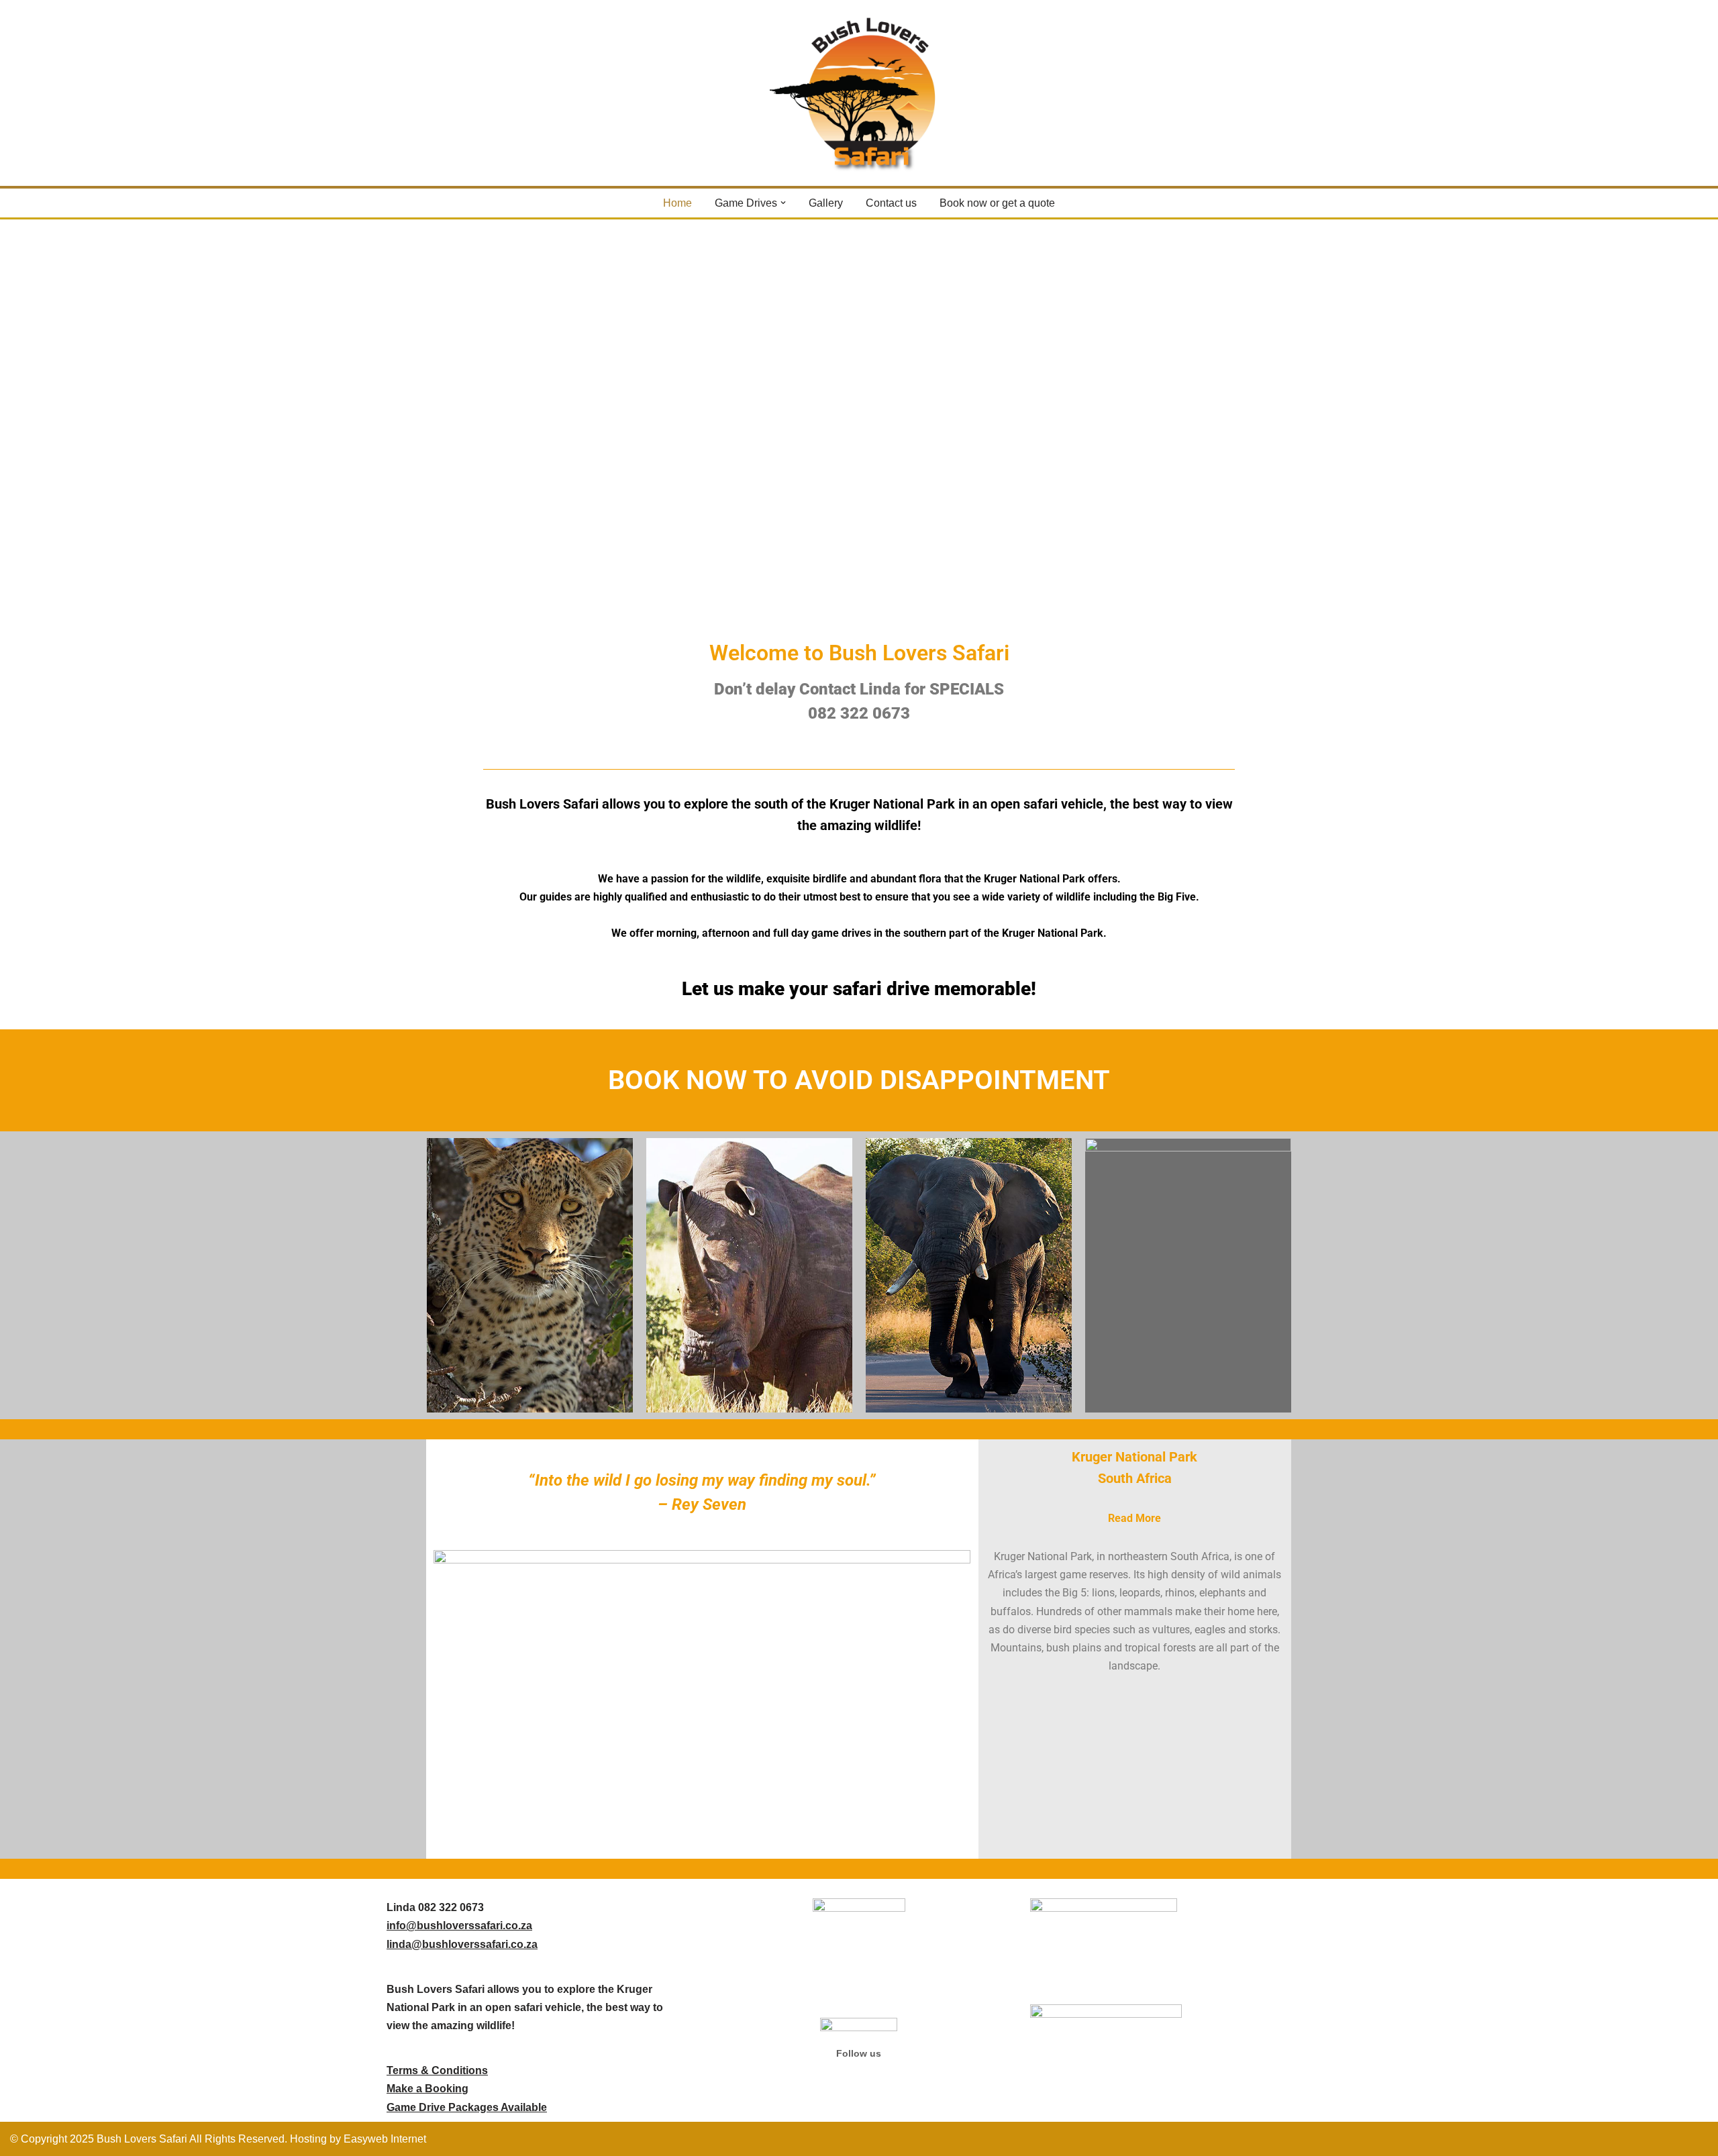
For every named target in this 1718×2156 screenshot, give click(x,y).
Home (677, 203)
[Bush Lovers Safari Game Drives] (859, 93)
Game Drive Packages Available (467, 2107)
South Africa (1135, 1478)
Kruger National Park (1134, 1457)
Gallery (826, 203)
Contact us (891, 203)
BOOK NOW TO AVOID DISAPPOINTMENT (859, 1080)
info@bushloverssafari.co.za (459, 1926)
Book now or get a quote (997, 203)
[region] (859, 427)
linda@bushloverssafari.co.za (462, 1944)
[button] (783, 203)
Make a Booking (427, 2089)
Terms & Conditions (437, 2070)
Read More (1134, 1518)
